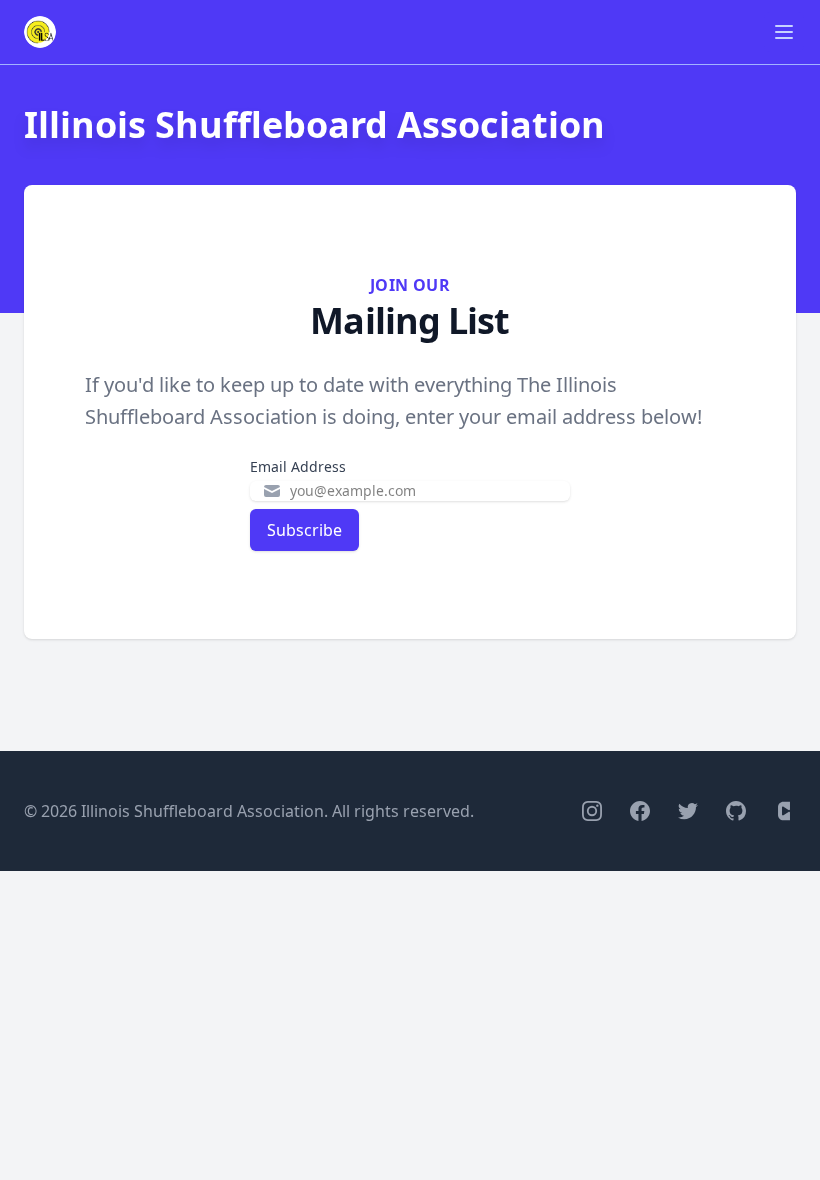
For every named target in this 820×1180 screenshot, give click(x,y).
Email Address (298, 466)
